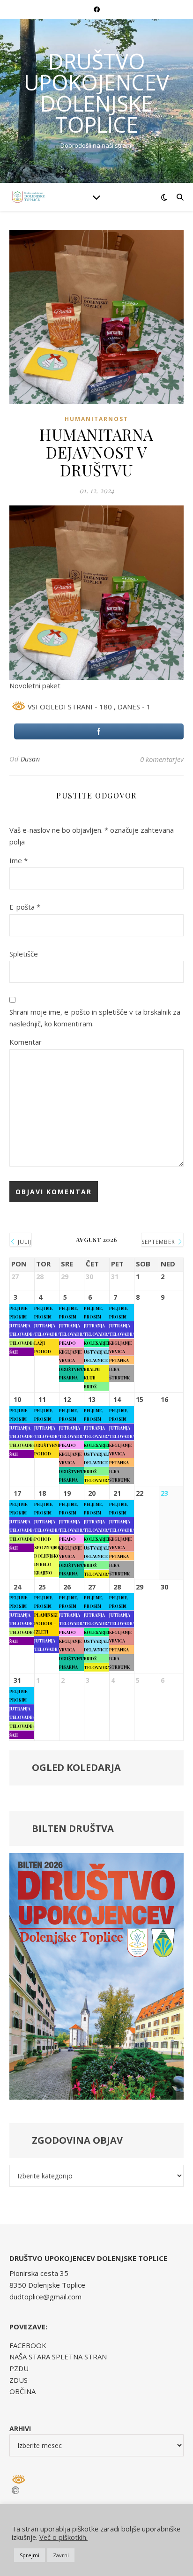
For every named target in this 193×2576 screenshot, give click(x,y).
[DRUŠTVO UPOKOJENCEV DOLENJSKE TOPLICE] (28, 197)
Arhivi (20, 2429)
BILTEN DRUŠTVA (73, 1828)
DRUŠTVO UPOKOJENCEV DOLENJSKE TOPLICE (96, 93)
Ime (19, 860)
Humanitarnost (96, 419)
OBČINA (22, 2391)
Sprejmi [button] (30, 2555)
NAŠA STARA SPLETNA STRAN (58, 2357)
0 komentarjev (162, 759)
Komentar (26, 1042)
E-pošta (25, 907)
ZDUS (19, 2380)
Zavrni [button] (61, 2555)
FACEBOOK (28, 2345)
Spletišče (24, 954)
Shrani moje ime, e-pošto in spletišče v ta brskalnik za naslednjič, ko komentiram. (95, 1018)
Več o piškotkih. (63, 2537)
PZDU (19, 2368)
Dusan (30, 759)
